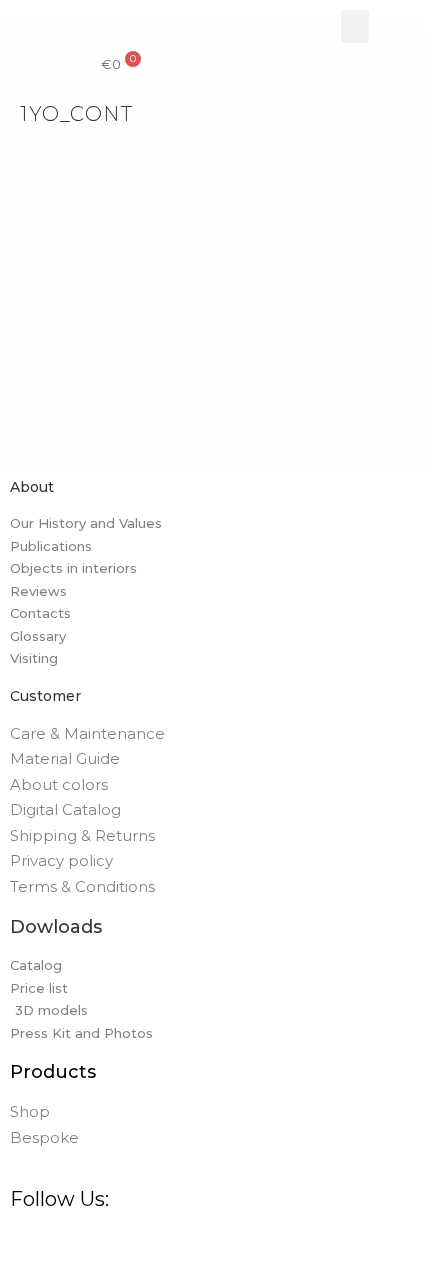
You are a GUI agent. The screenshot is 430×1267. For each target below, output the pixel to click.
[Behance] (138, 1243)
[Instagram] (62, 1243)
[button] (355, 26)
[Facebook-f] (24, 1243)
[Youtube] (214, 1243)
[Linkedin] (176, 1243)
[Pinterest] (100, 1243)
